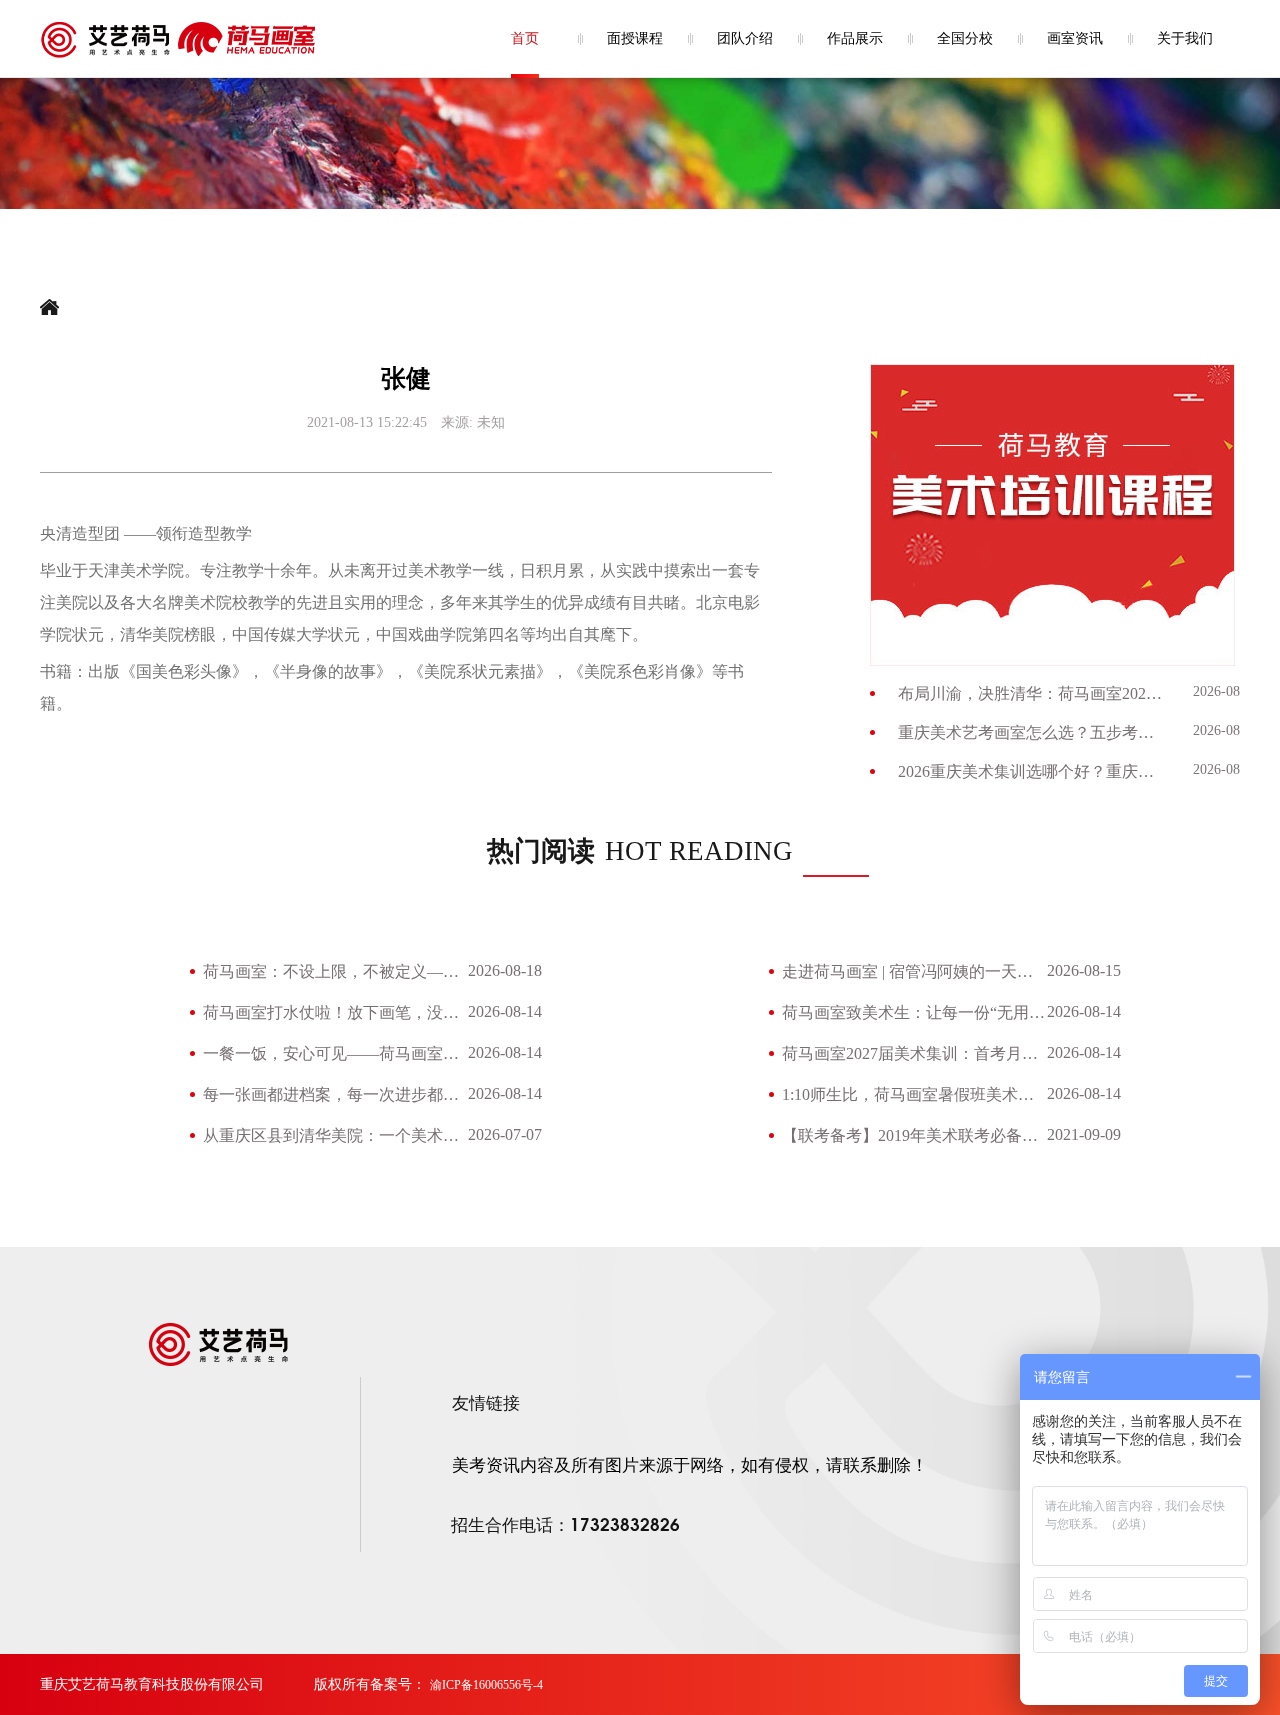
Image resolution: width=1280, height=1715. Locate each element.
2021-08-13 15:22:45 (367, 422)
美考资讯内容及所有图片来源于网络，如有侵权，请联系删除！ (690, 1465)
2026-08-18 (505, 970)
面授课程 (635, 38)
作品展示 (855, 38)
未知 (491, 422)
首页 (525, 38)
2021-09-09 (1084, 1134)
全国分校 (965, 38)
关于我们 (1185, 38)
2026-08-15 (1084, 970)
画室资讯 (1075, 38)
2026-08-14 (1226, 691)
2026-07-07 (505, 1134)
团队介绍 (745, 38)
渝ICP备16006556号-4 (486, 1685)
